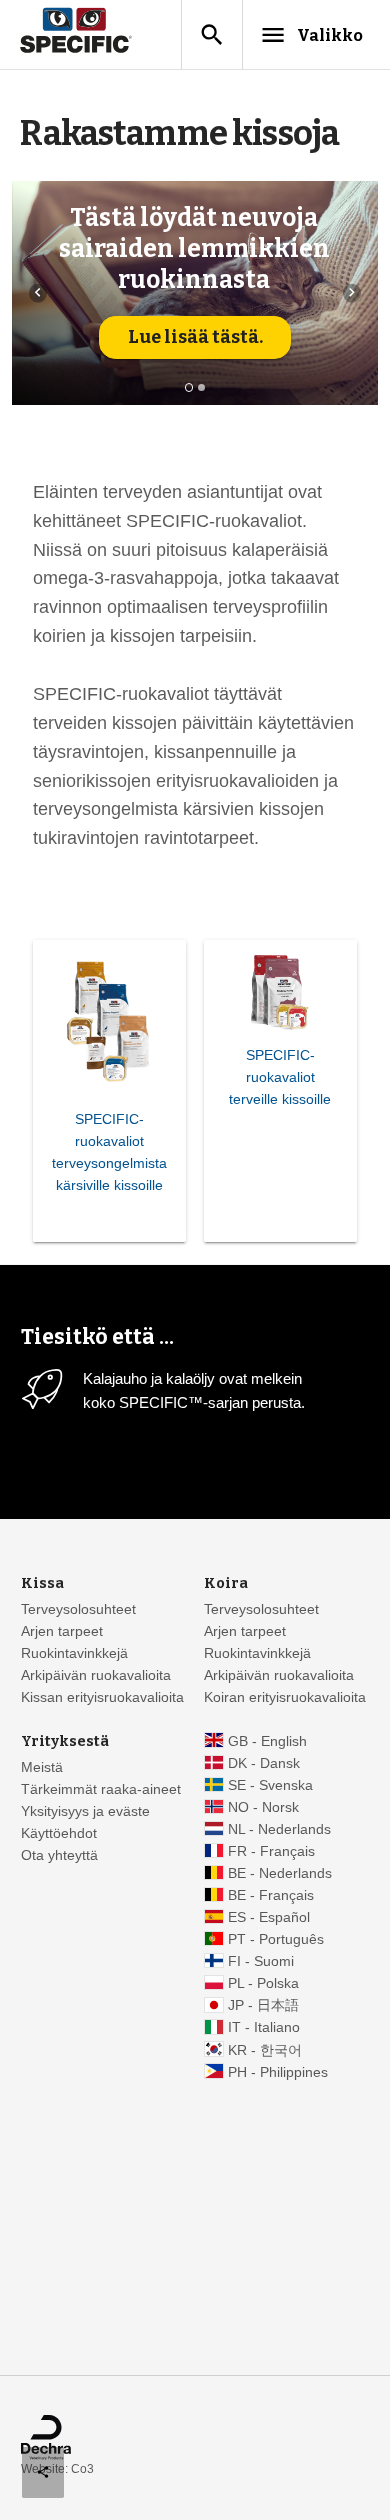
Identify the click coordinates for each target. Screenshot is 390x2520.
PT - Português (276, 1939)
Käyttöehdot (59, 1833)
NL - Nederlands (279, 1829)
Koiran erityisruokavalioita (285, 1697)
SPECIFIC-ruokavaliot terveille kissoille (280, 1077)
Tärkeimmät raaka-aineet (101, 1789)
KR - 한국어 (265, 2050)
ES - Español (269, 1917)
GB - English (267, 1741)
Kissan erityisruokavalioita (102, 1697)
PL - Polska (263, 1983)
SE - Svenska (270, 1785)
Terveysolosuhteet (78, 1609)
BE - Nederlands (280, 1873)
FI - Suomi (261, 1961)
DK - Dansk (264, 1763)
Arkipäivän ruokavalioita (96, 1675)
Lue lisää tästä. (195, 337)
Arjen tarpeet (62, 1631)
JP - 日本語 (263, 2005)
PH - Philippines (278, 2072)
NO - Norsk (263, 1807)
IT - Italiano (264, 2027)
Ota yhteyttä (59, 1855)
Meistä (42, 1767)
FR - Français (271, 1851)
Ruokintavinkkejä (74, 1653)
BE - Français (271, 1895)
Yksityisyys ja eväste (85, 1811)
